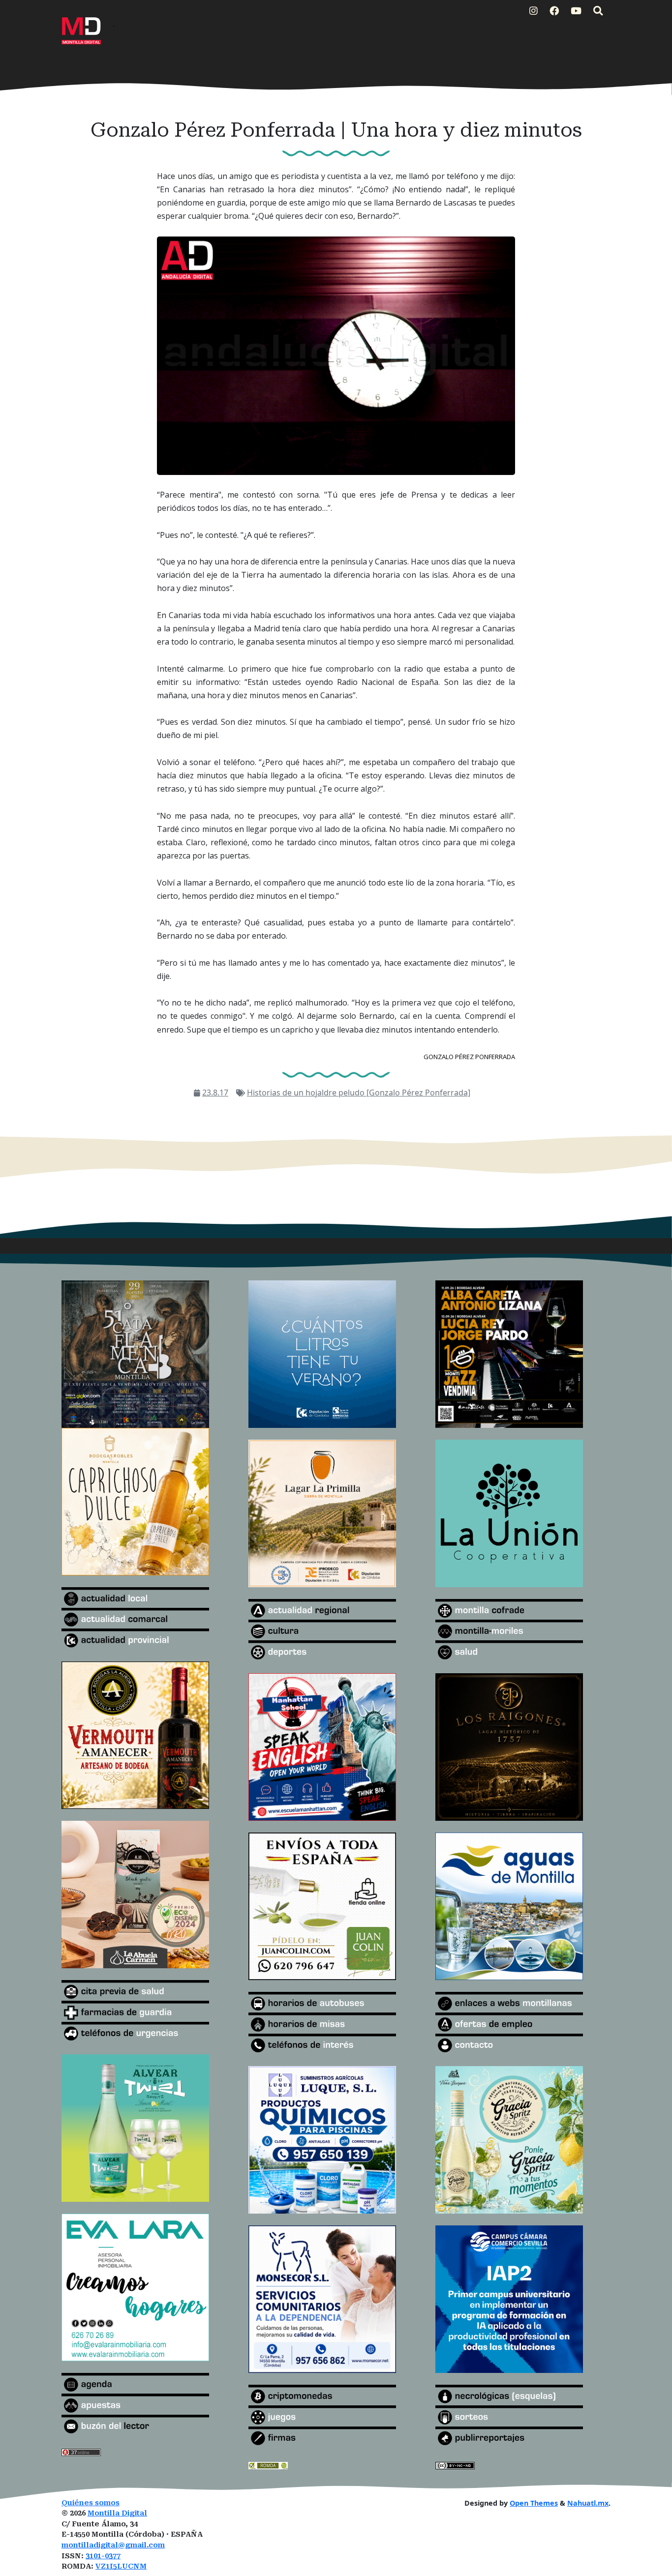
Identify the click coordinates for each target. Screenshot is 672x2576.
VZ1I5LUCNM (121, 2566)
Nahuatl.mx (588, 2503)
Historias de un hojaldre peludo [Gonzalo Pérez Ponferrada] (359, 1093)
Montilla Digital (117, 2513)
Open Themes (534, 2503)
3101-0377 (103, 2556)
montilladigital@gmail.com (113, 2545)
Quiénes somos (91, 2503)
